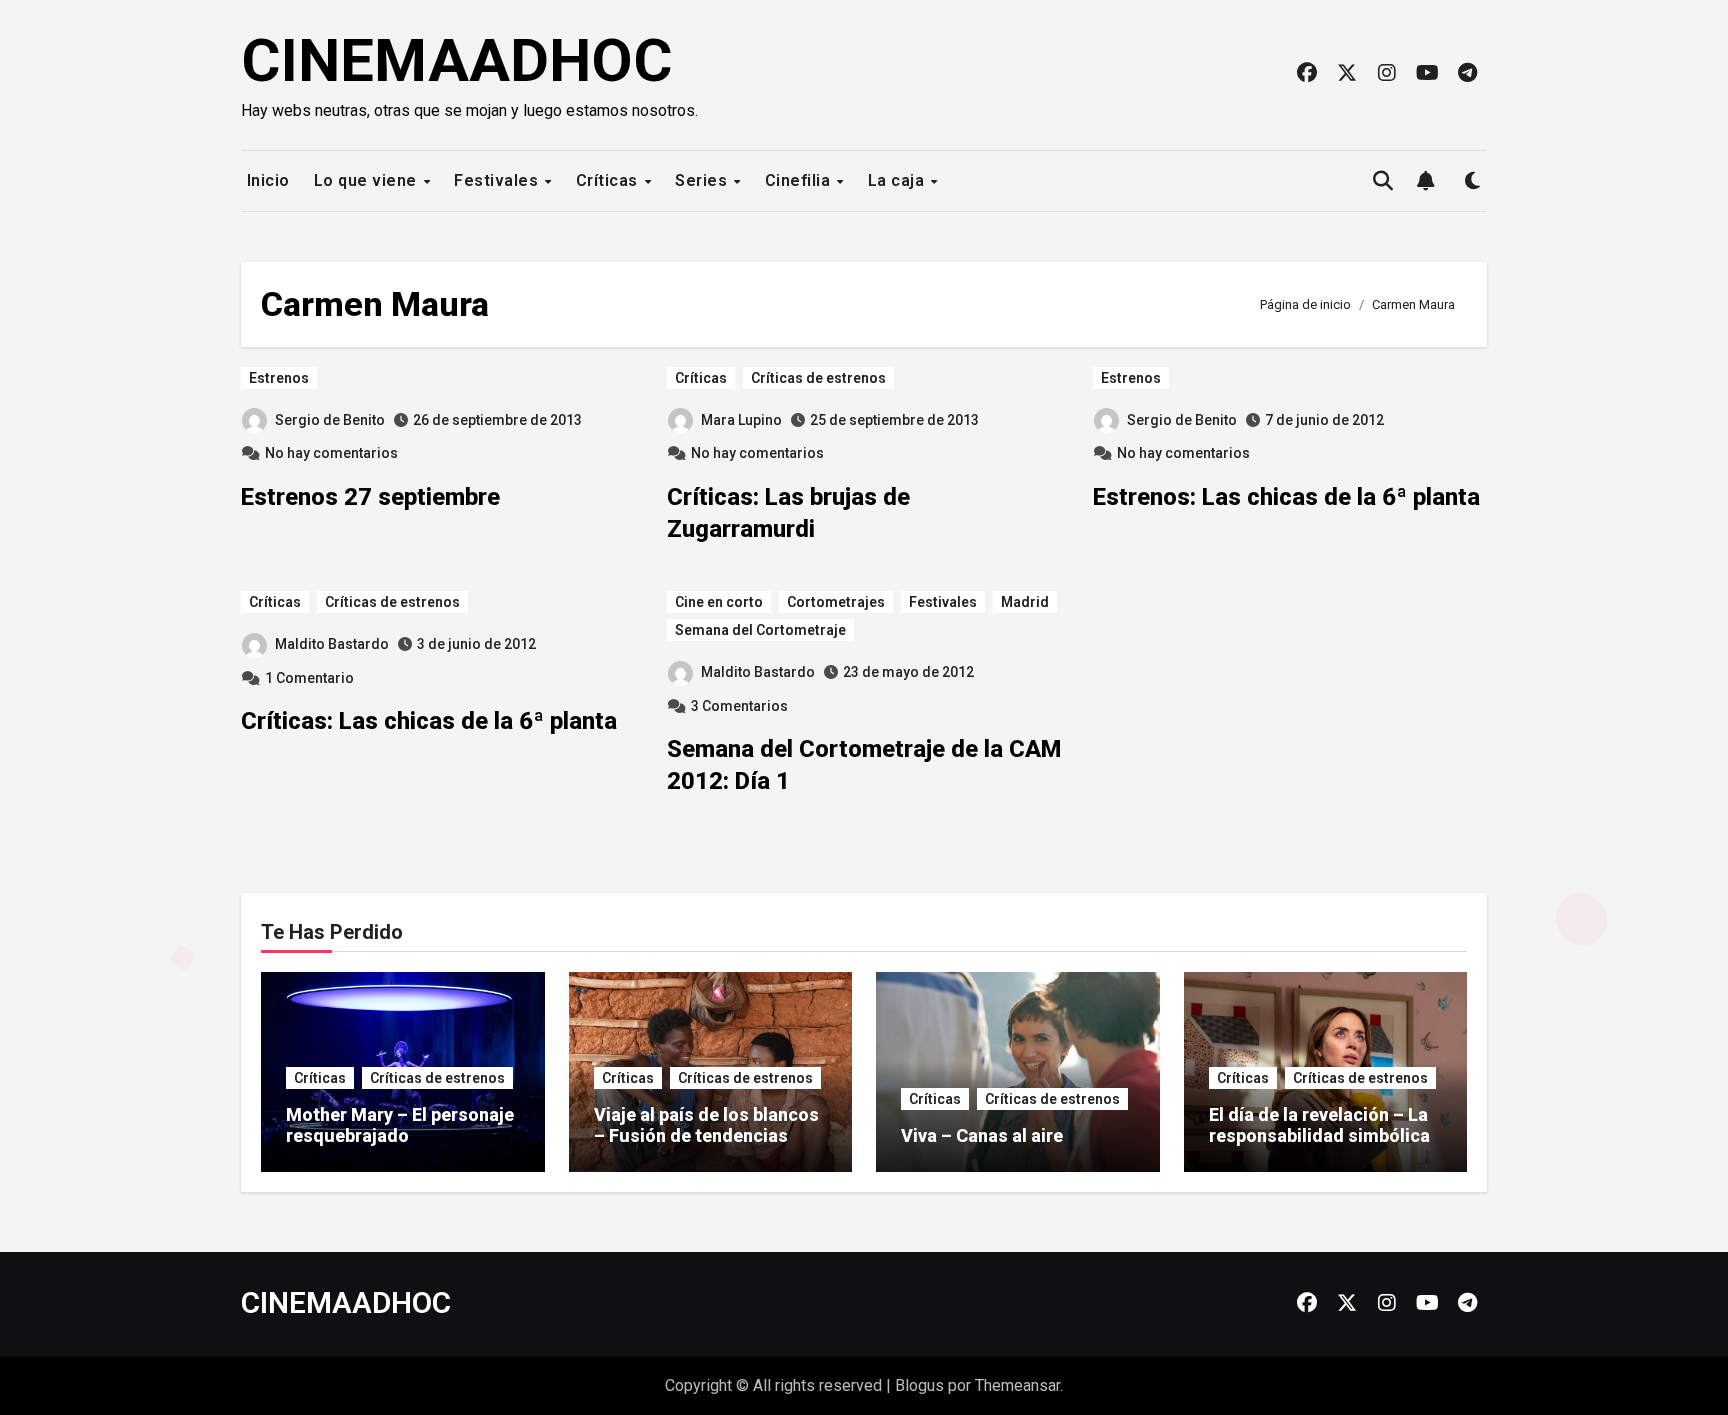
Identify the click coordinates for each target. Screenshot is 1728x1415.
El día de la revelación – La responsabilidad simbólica (1319, 1125)
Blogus (919, 1385)
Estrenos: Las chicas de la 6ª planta (1286, 497)
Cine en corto (719, 602)
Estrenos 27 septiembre (370, 497)
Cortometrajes (836, 602)
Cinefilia (800, 180)
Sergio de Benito (330, 420)
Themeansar (1017, 1385)
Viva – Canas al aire (982, 1135)
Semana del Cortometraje (760, 630)
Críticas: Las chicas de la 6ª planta (429, 721)
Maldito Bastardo (332, 644)
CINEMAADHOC (457, 60)
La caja (898, 180)
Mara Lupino (741, 420)
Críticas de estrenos (818, 378)
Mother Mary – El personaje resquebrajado (400, 1125)
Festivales (498, 180)
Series (703, 180)
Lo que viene (368, 180)
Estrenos (279, 378)
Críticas (609, 180)
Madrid (1025, 602)
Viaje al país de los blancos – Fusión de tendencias (706, 1125)
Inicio (266, 180)
